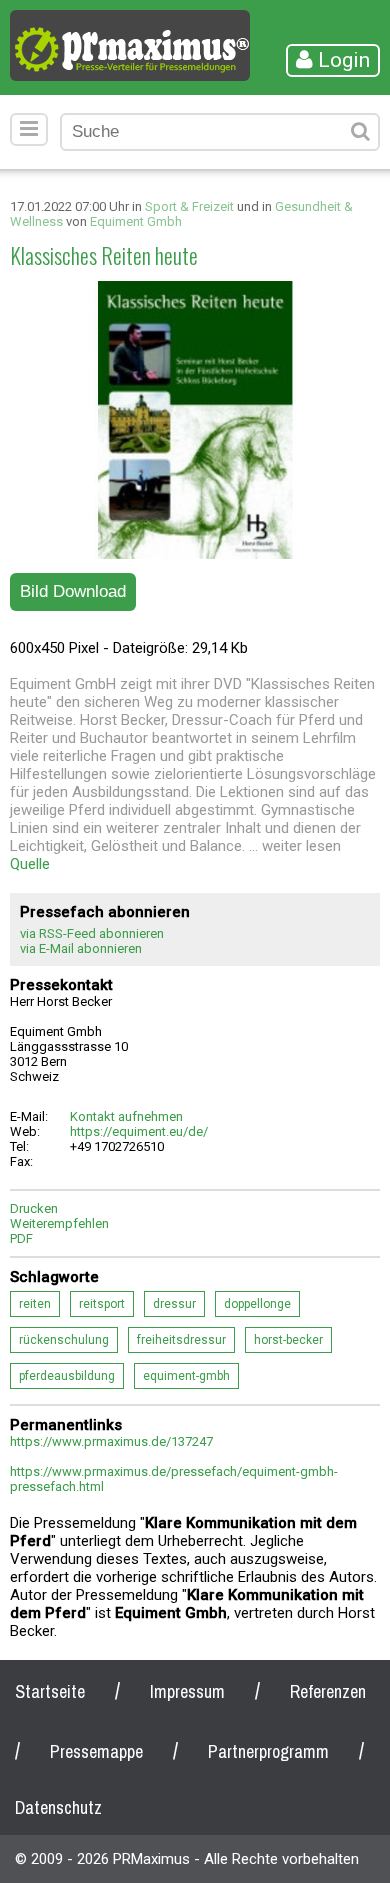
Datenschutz (58, 1807)
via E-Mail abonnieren (81, 948)
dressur (174, 1304)
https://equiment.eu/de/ (139, 1131)
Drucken (34, 1208)
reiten (35, 1304)
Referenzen (328, 1691)
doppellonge (257, 1304)
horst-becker (288, 1340)
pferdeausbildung (67, 1376)
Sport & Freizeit (189, 206)
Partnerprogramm (268, 1751)
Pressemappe (96, 1751)
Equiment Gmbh (136, 221)
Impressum (187, 1691)
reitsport (102, 1304)
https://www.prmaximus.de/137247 (111, 1441)
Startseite (50, 1691)
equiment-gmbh (186, 1376)
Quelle (30, 864)
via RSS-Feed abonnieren (92, 933)
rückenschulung (64, 1340)
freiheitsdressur (181, 1340)
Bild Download (73, 591)
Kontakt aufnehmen (126, 1116)
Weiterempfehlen (59, 1223)
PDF (21, 1238)
